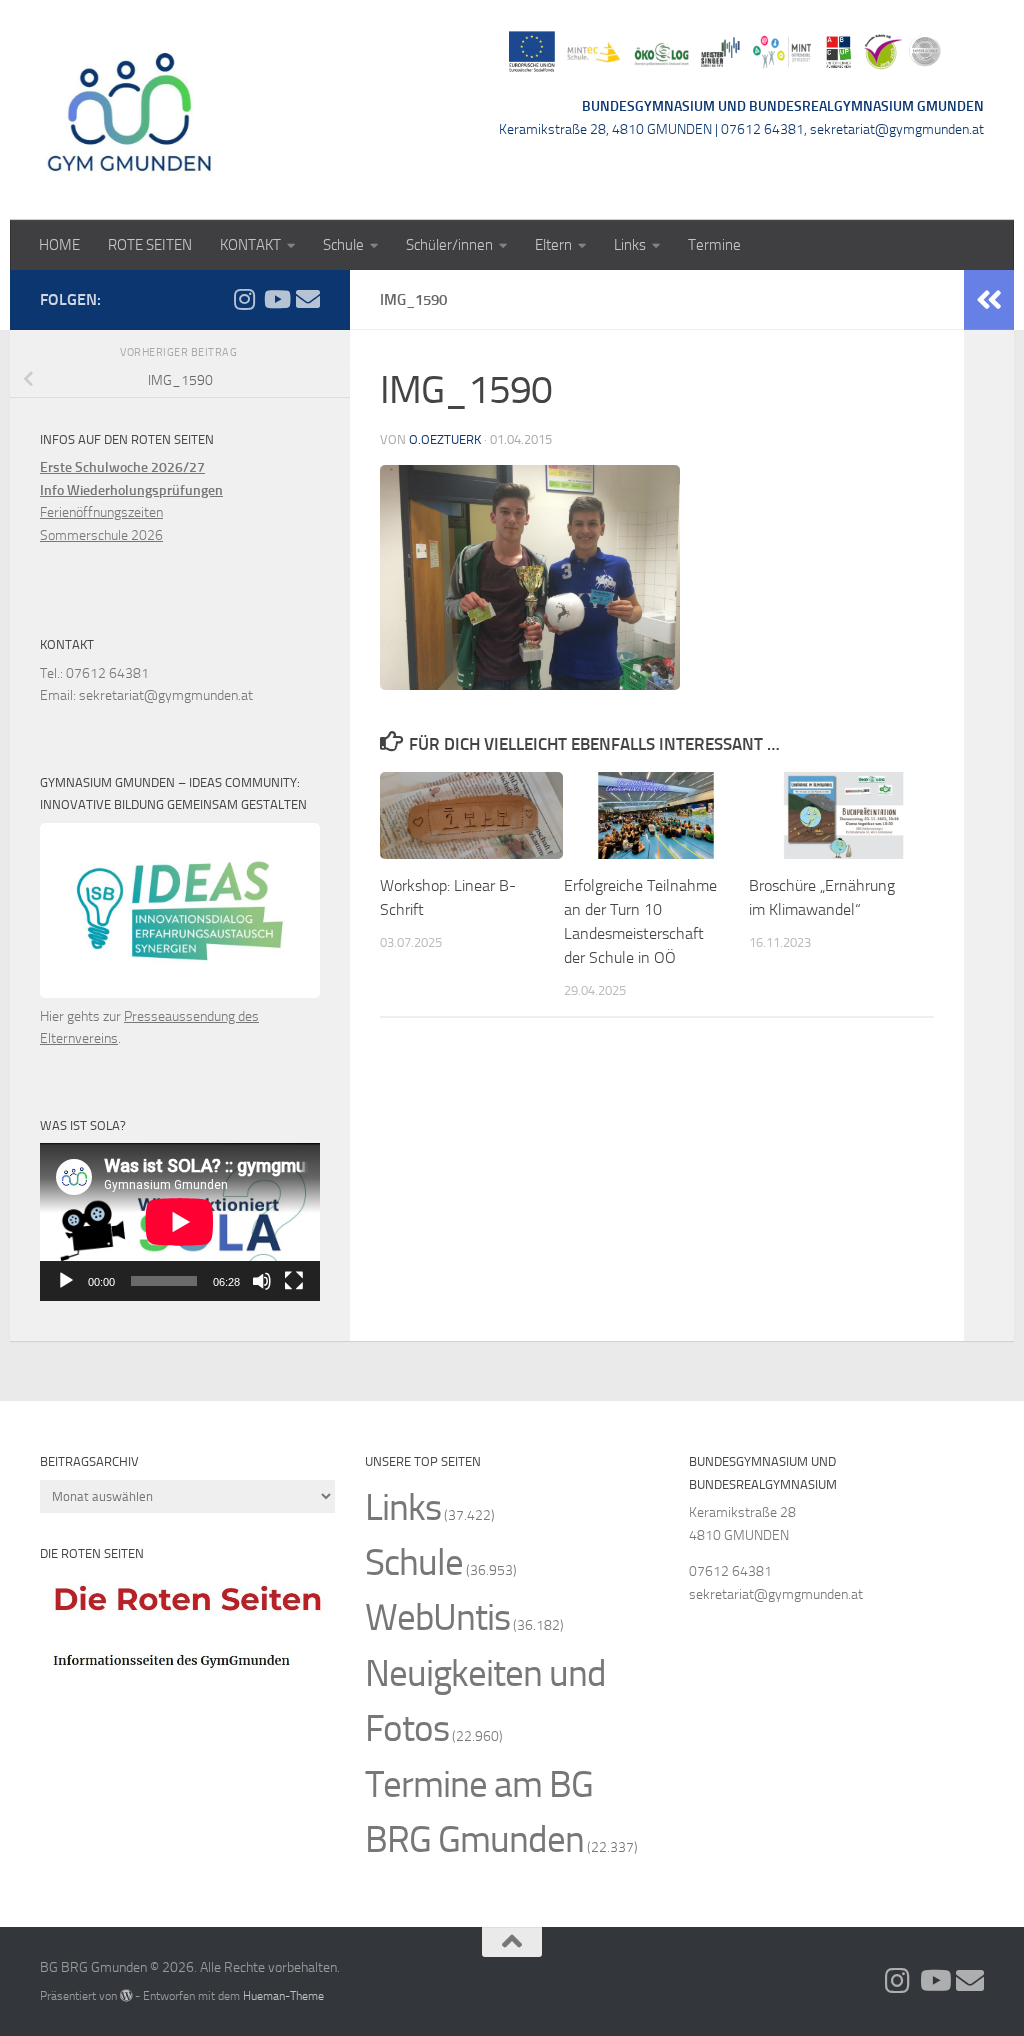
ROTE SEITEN (150, 245)
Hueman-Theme (283, 1995)
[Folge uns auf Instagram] (244, 299)
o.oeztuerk (445, 439)
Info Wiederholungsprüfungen (131, 490)
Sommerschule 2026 (101, 535)
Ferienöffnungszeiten (101, 512)
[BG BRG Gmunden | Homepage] (130, 110)
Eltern (553, 245)
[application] (180, 1222)
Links (630, 245)
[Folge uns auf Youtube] (276, 299)
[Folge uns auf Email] (308, 299)
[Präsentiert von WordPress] (126, 1996)
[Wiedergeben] (66, 1281)
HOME (59, 245)
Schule (343, 245)
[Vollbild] (294, 1281)
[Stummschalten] (262, 1281)
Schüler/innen (449, 245)
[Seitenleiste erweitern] (989, 300)
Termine (714, 245)
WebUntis (437, 1617)
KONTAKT (250, 245)
